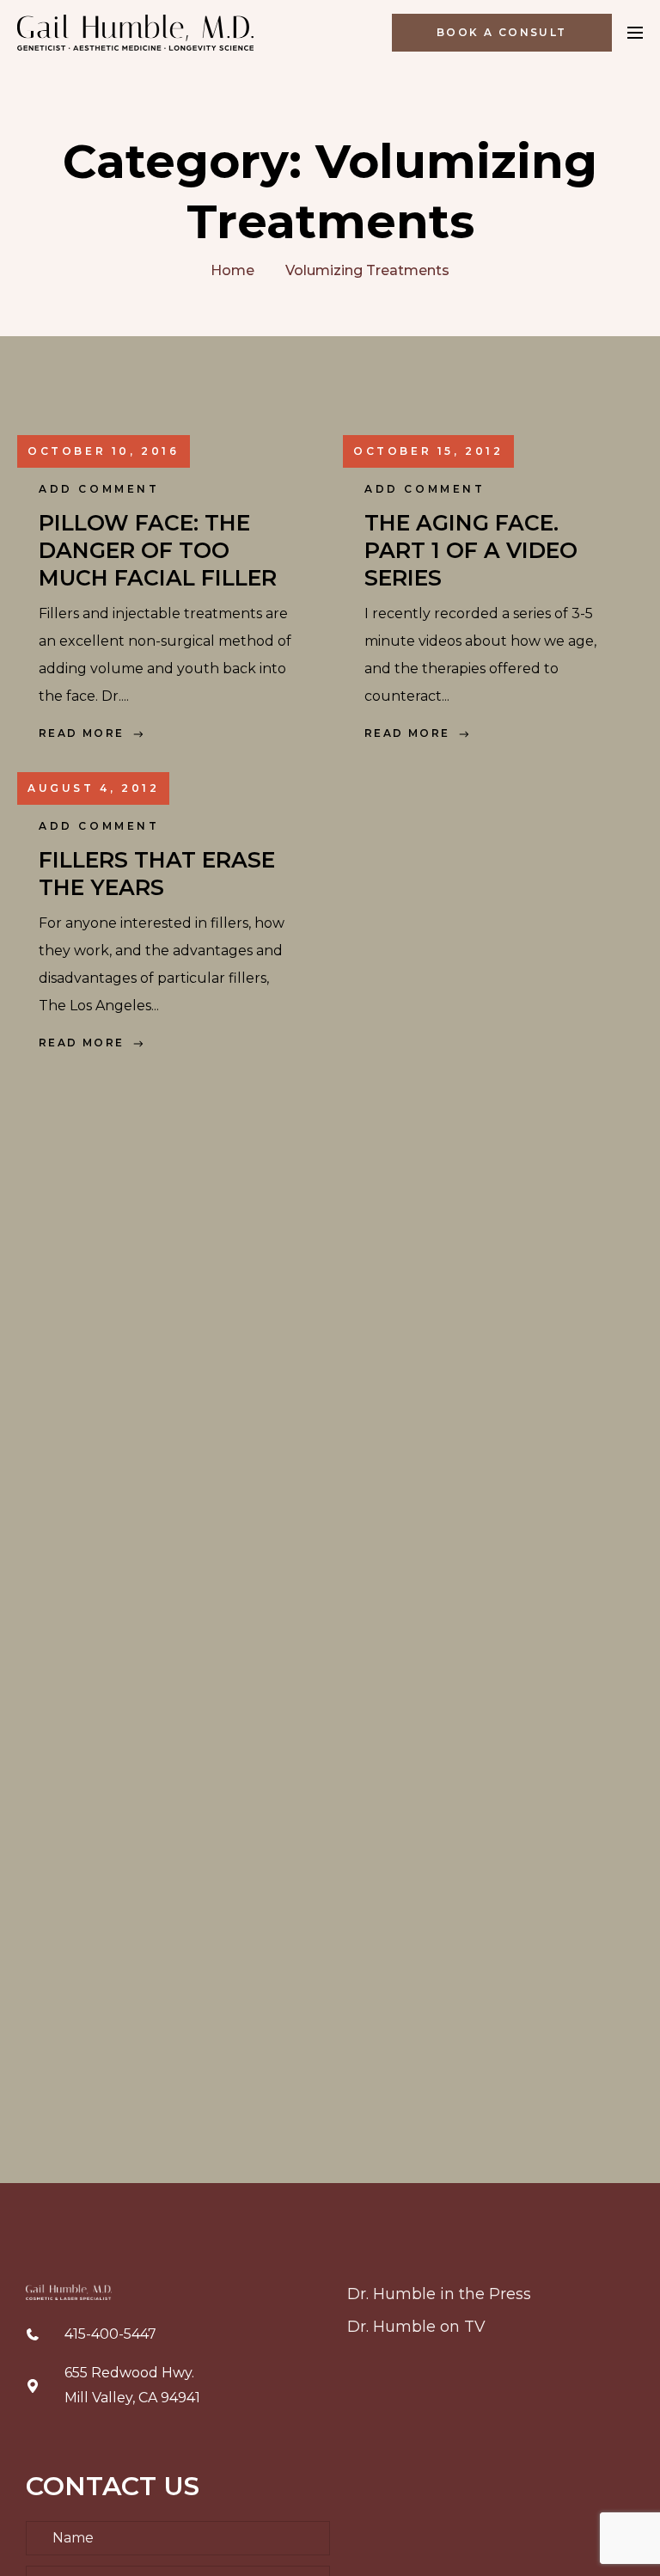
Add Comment (99, 489)
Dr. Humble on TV (416, 2327)
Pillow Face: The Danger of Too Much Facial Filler (158, 550)
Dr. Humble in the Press (439, 2294)
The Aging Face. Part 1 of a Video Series (471, 550)
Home (232, 270)
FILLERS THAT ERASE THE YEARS (157, 874)
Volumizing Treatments (367, 270)
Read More (82, 733)
